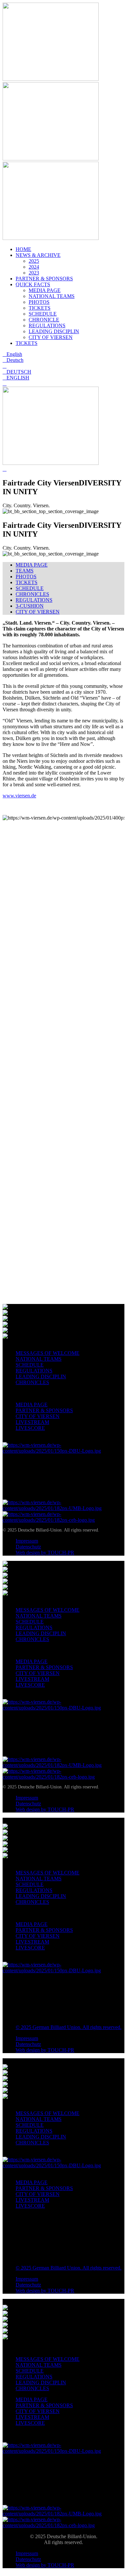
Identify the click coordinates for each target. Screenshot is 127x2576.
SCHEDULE (43, 314)
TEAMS (25, 571)
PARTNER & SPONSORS (44, 279)
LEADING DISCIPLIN (54, 331)
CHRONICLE (44, 320)
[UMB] (63, 1508)
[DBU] (63, 1451)
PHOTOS (39, 302)
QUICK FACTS (33, 284)
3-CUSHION (30, 606)
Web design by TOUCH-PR (45, 1553)
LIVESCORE (30, 1428)
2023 (34, 273)
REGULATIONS (47, 326)
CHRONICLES (32, 594)
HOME (23, 249)
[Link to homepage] (51, 79)
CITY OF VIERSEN (51, 337)
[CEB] (63, 1520)
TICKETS (40, 308)
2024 (34, 267)
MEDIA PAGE (45, 290)
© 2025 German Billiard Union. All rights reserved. (69, 2027)
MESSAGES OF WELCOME (48, 1353)
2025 (34, 261)
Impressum (27, 1541)
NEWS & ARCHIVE (38, 255)
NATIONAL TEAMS (52, 296)
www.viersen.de (19, 796)
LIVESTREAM (32, 1422)
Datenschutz (28, 1547)
